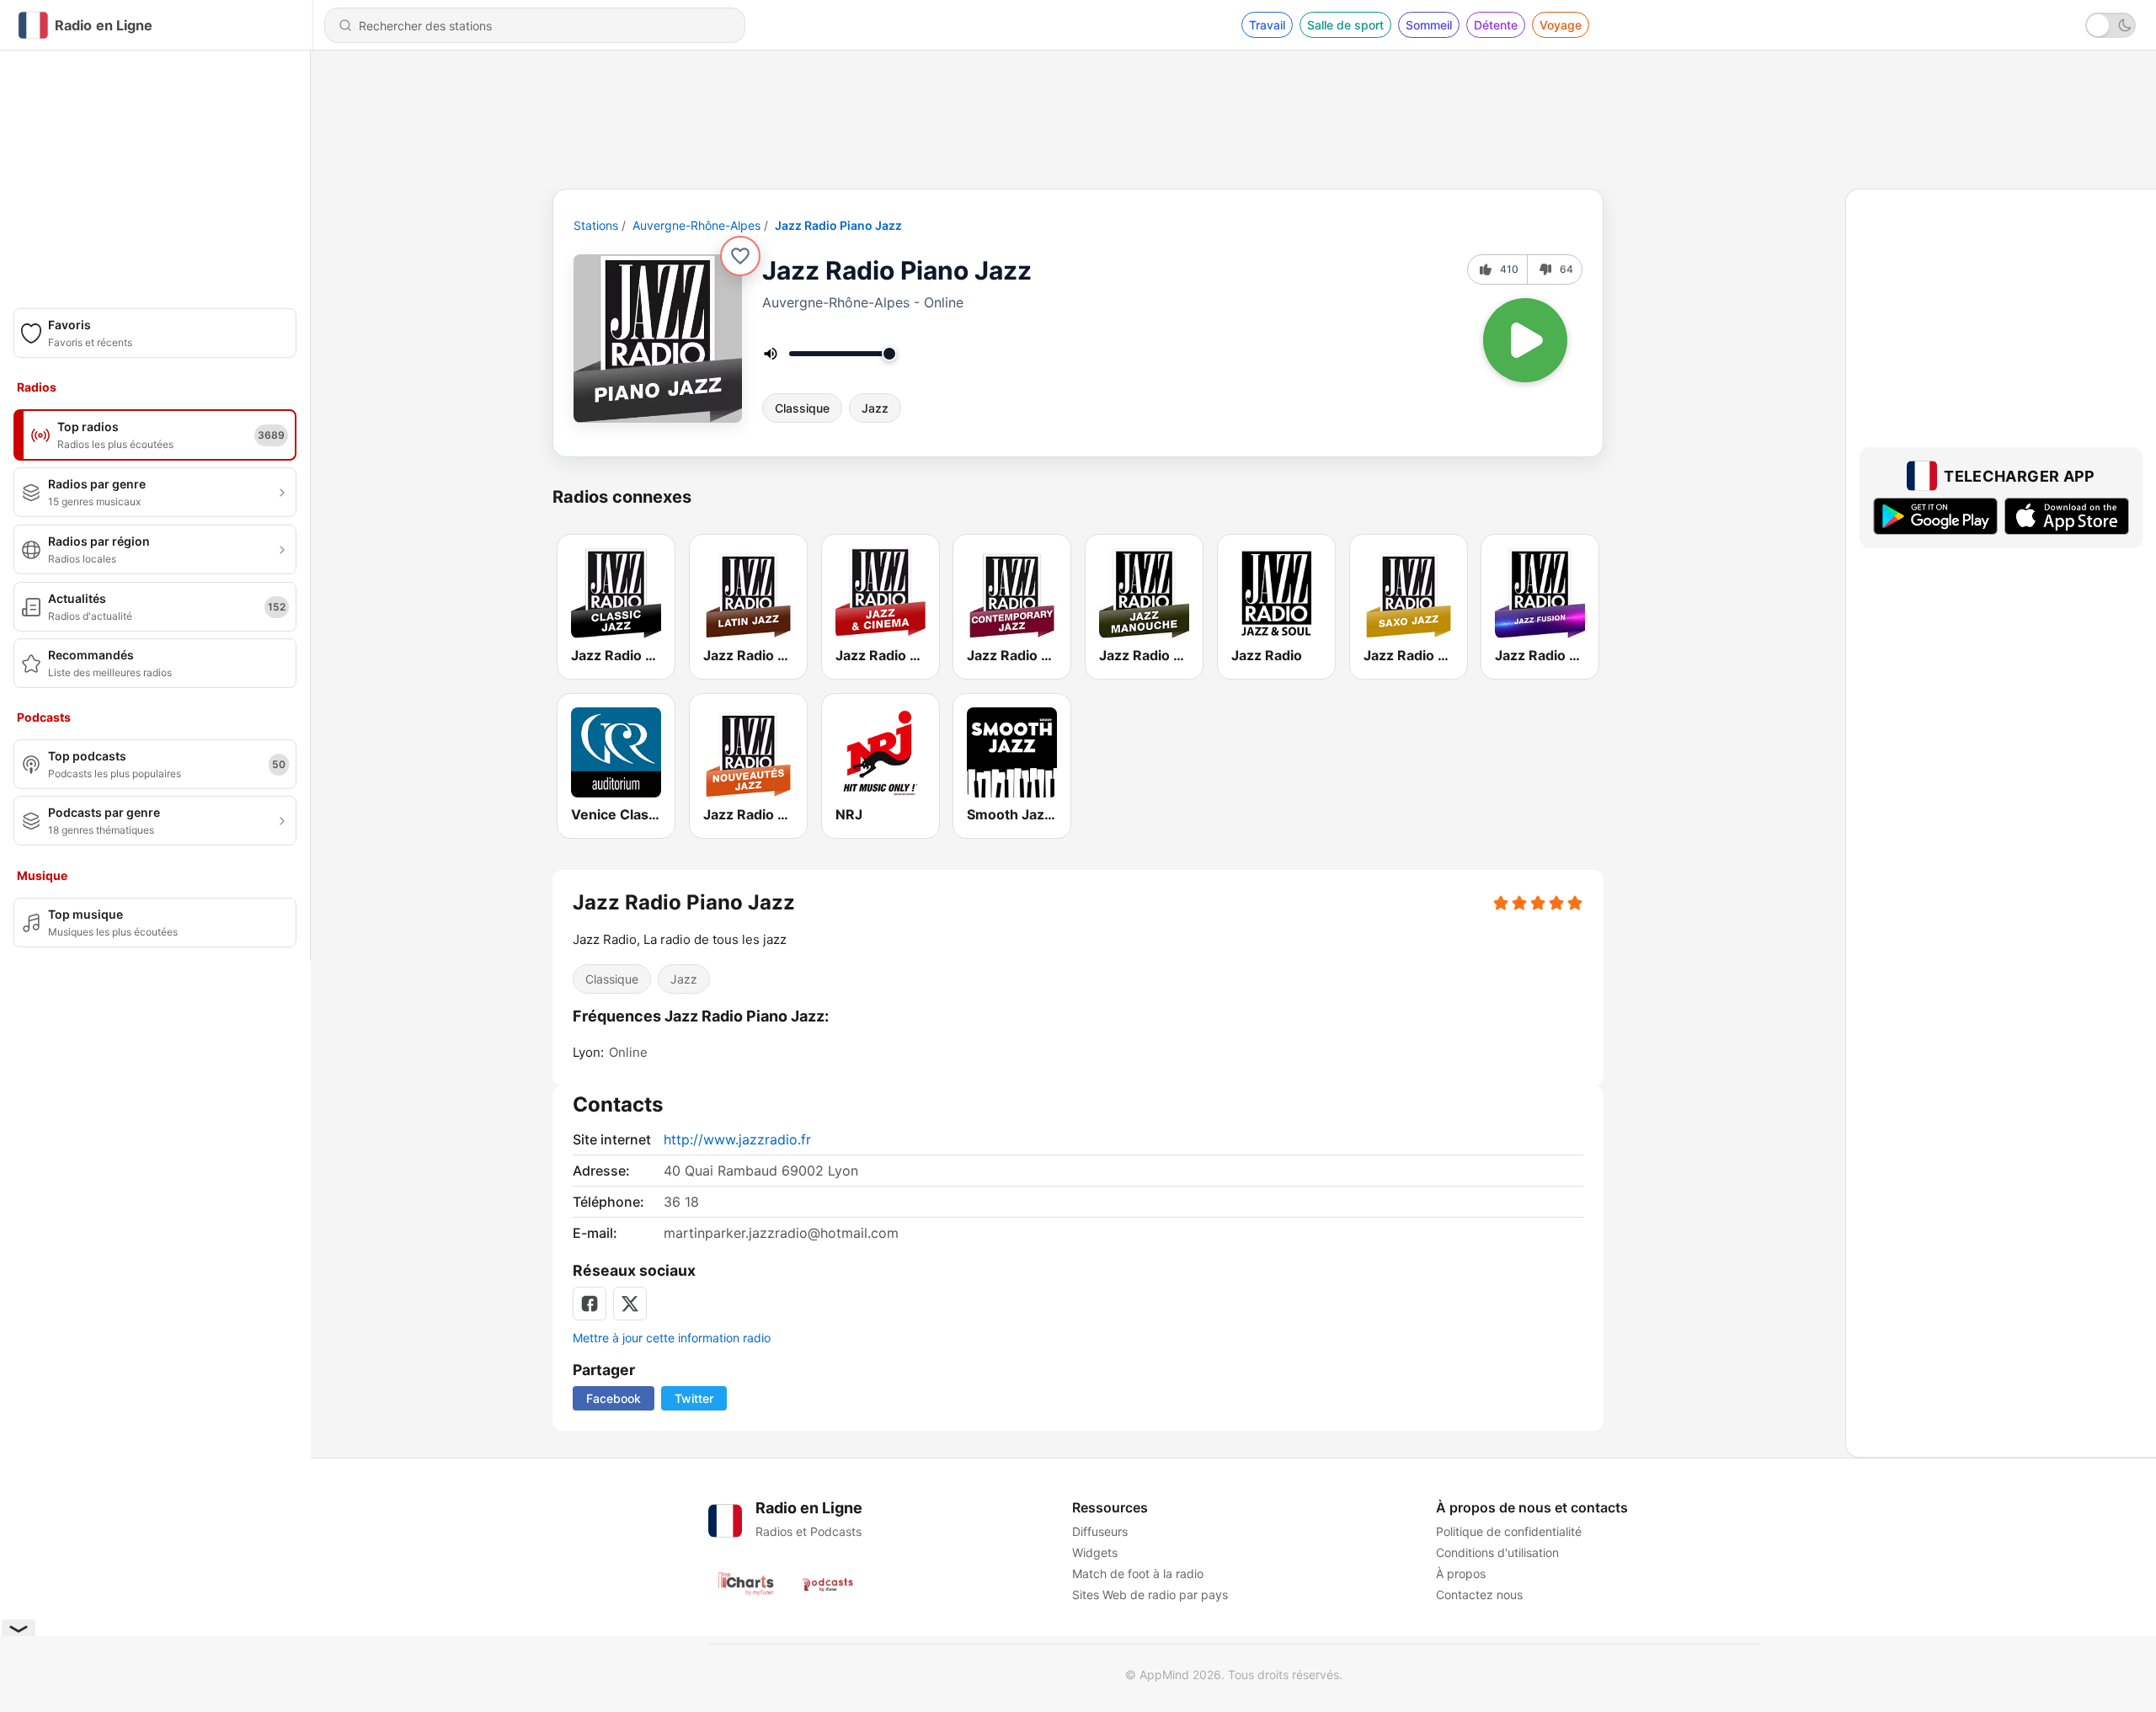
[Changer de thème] (2111, 25)
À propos (1461, 1573)
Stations (596, 225)
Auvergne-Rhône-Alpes (696, 225)
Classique (802, 408)
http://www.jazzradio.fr (737, 1139)
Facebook (614, 1398)
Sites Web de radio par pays (1150, 1595)
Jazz (875, 408)
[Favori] (740, 256)
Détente (1496, 25)
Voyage (1561, 25)
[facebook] (590, 1304)
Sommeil (1429, 25)
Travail (1267, 25)
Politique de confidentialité (1509, 1531)
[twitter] (630, 1304)
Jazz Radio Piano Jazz (838, 225)
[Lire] (1525, 340)
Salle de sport (1345, 25)
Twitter (694, 1398)
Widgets (1095, 1552)
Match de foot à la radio (1138, 1573)
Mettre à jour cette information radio (672, 1338)
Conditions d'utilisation (1497, 1552)
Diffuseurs (1100, 1531)
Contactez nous (1479, 1595)
